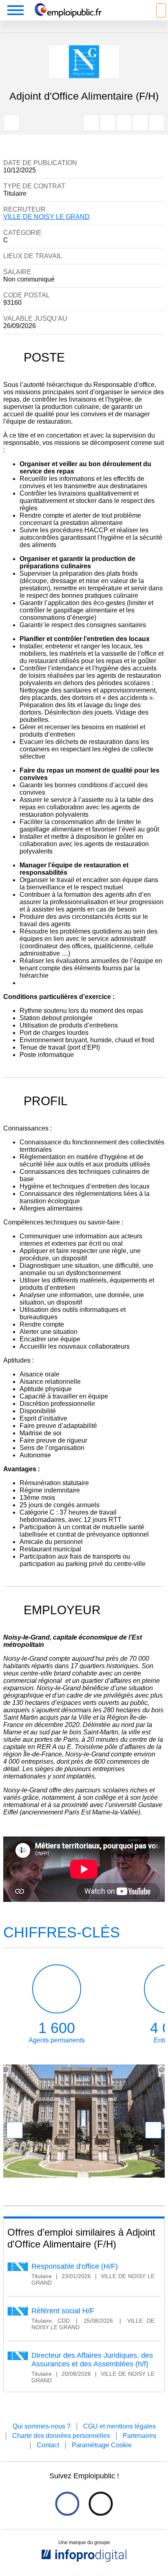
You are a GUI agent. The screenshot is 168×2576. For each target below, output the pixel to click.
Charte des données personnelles (61, 2436)
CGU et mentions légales (119, 2426)
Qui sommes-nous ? (42, 2426)
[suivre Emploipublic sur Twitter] (101, 2504)
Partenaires (139, 2436)
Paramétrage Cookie (102, 2445)
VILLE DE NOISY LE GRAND (46, 217)
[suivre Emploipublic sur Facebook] (67, 2504)
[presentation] (15, 2130)
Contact (48, 2445)
